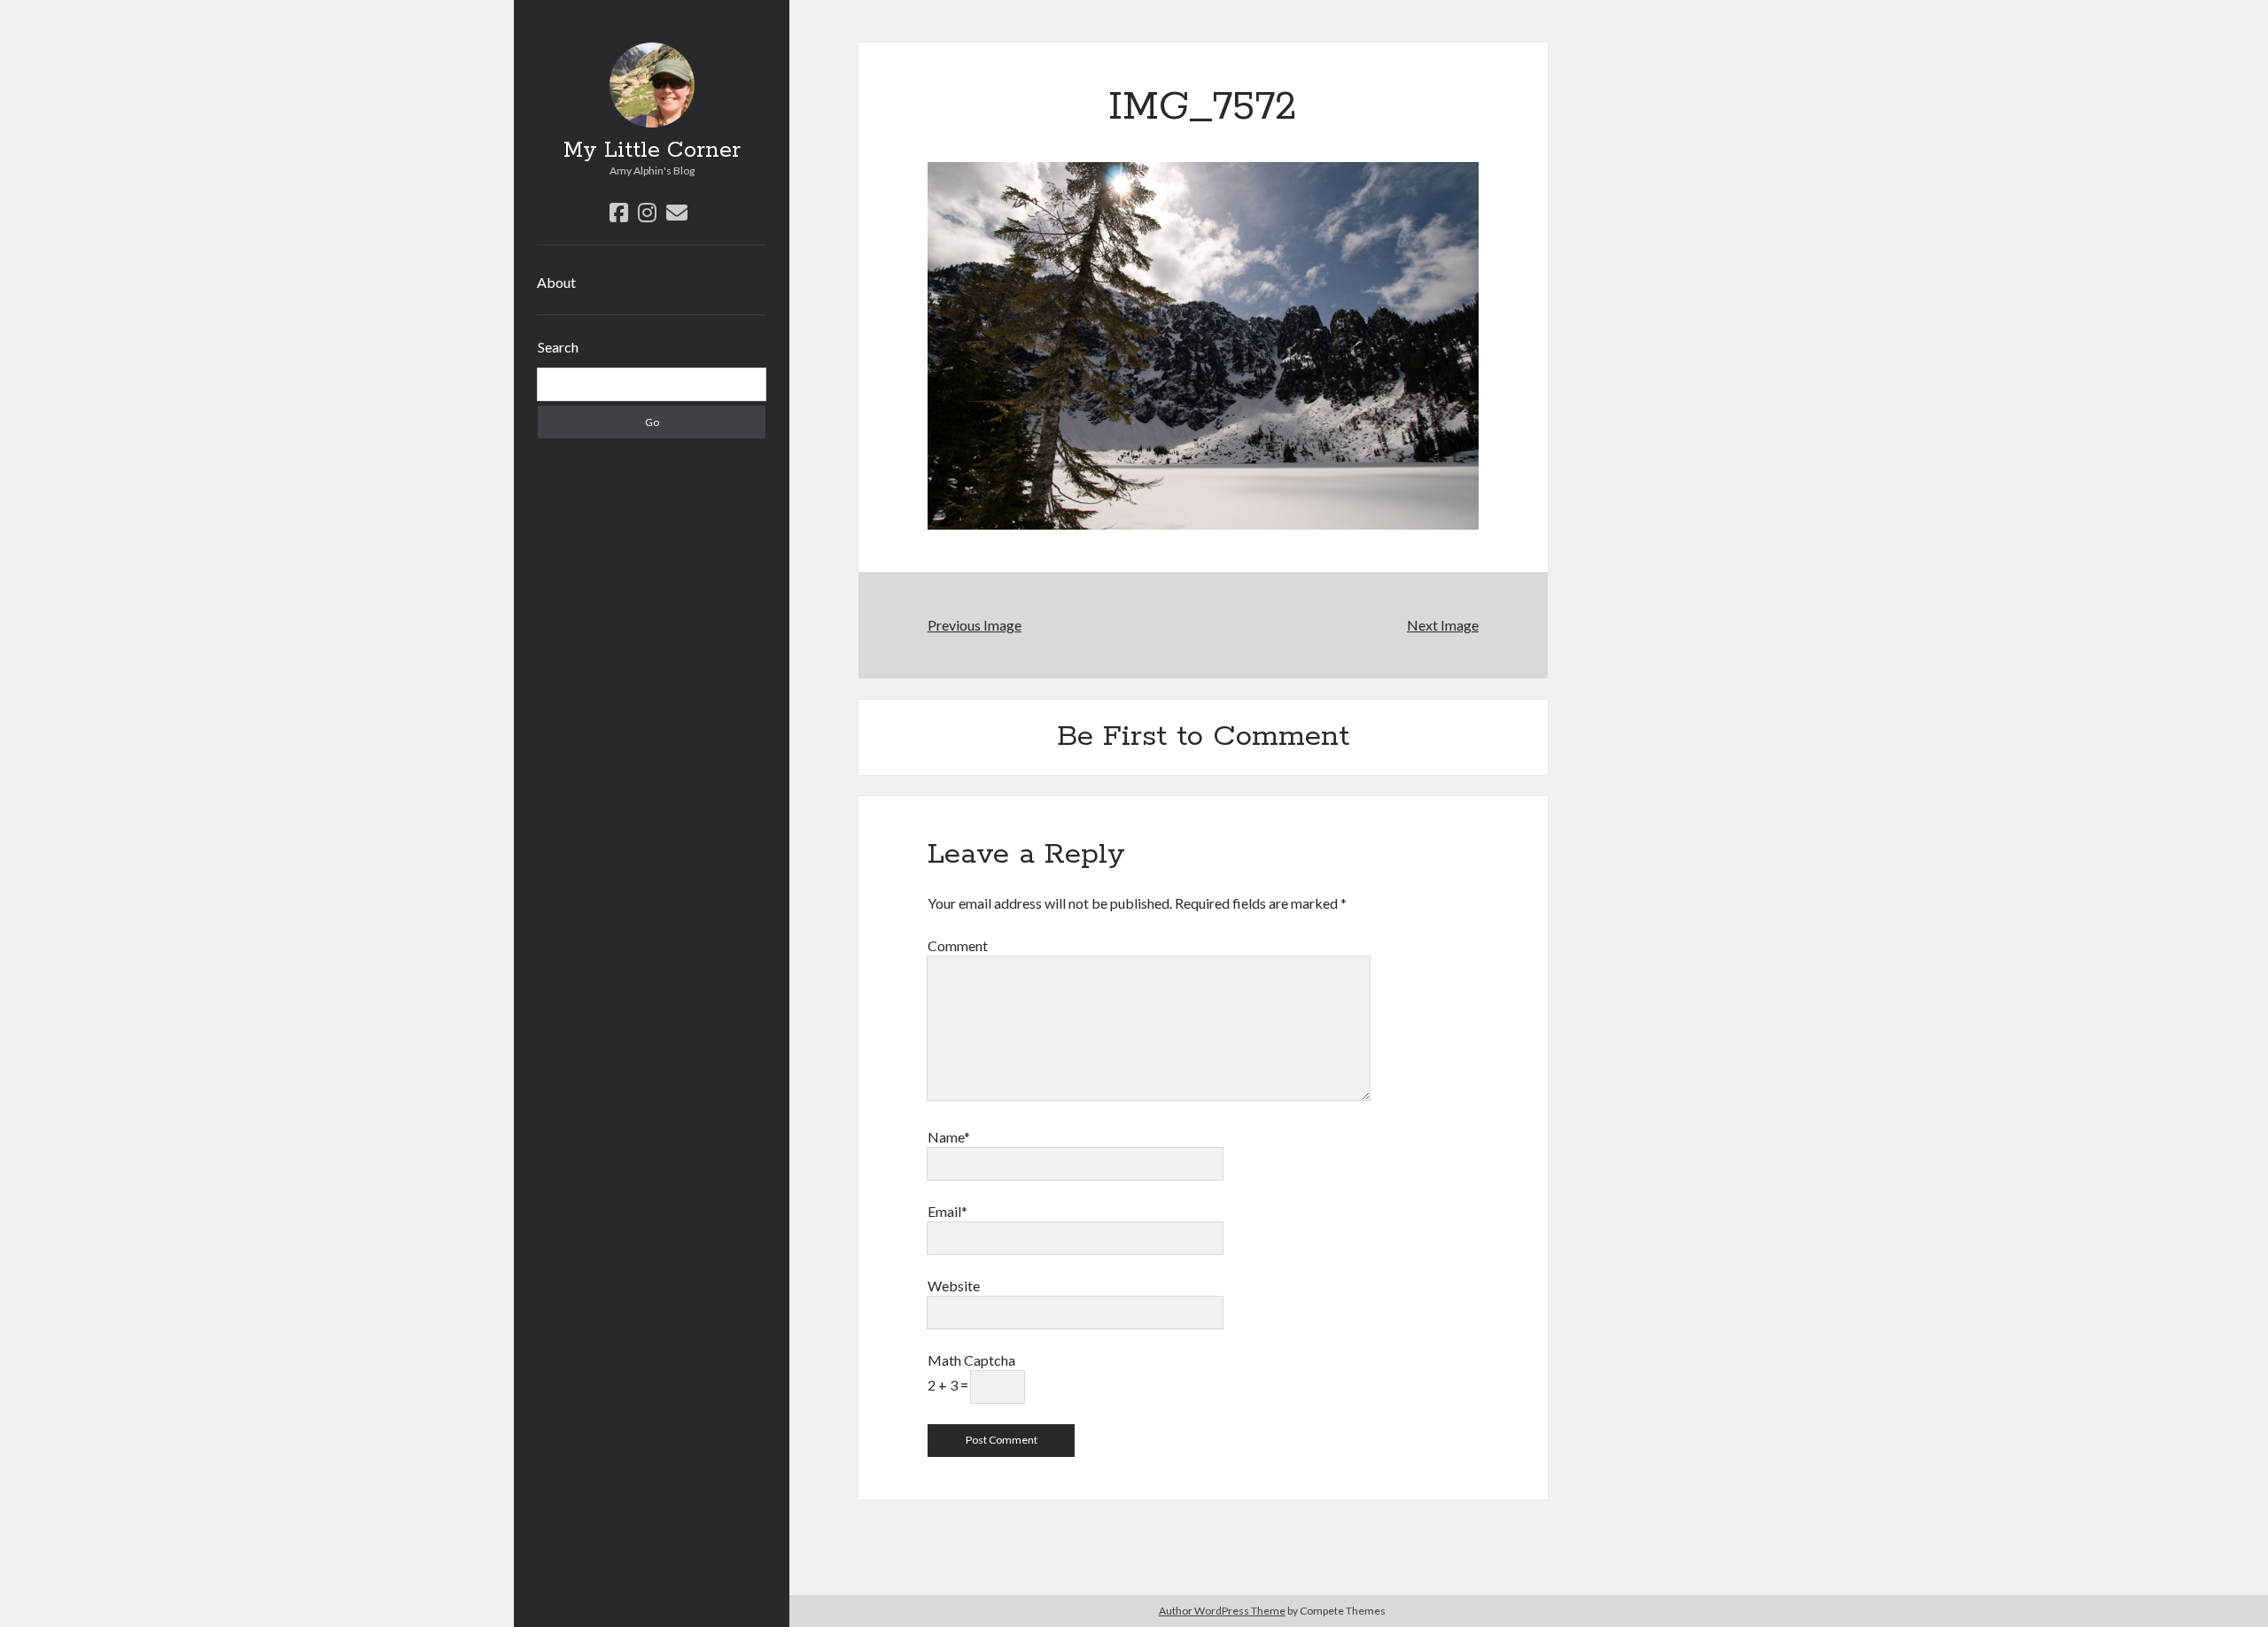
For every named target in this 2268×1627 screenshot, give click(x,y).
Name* (949, 1137)
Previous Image (975, 625)
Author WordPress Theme (1222, 1611)
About (556, 282)
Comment (958, 945)
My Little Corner (652, 151)
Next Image (1443, 625)
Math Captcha (971, 1360)
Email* (948, 1211)
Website (954, 1286)
